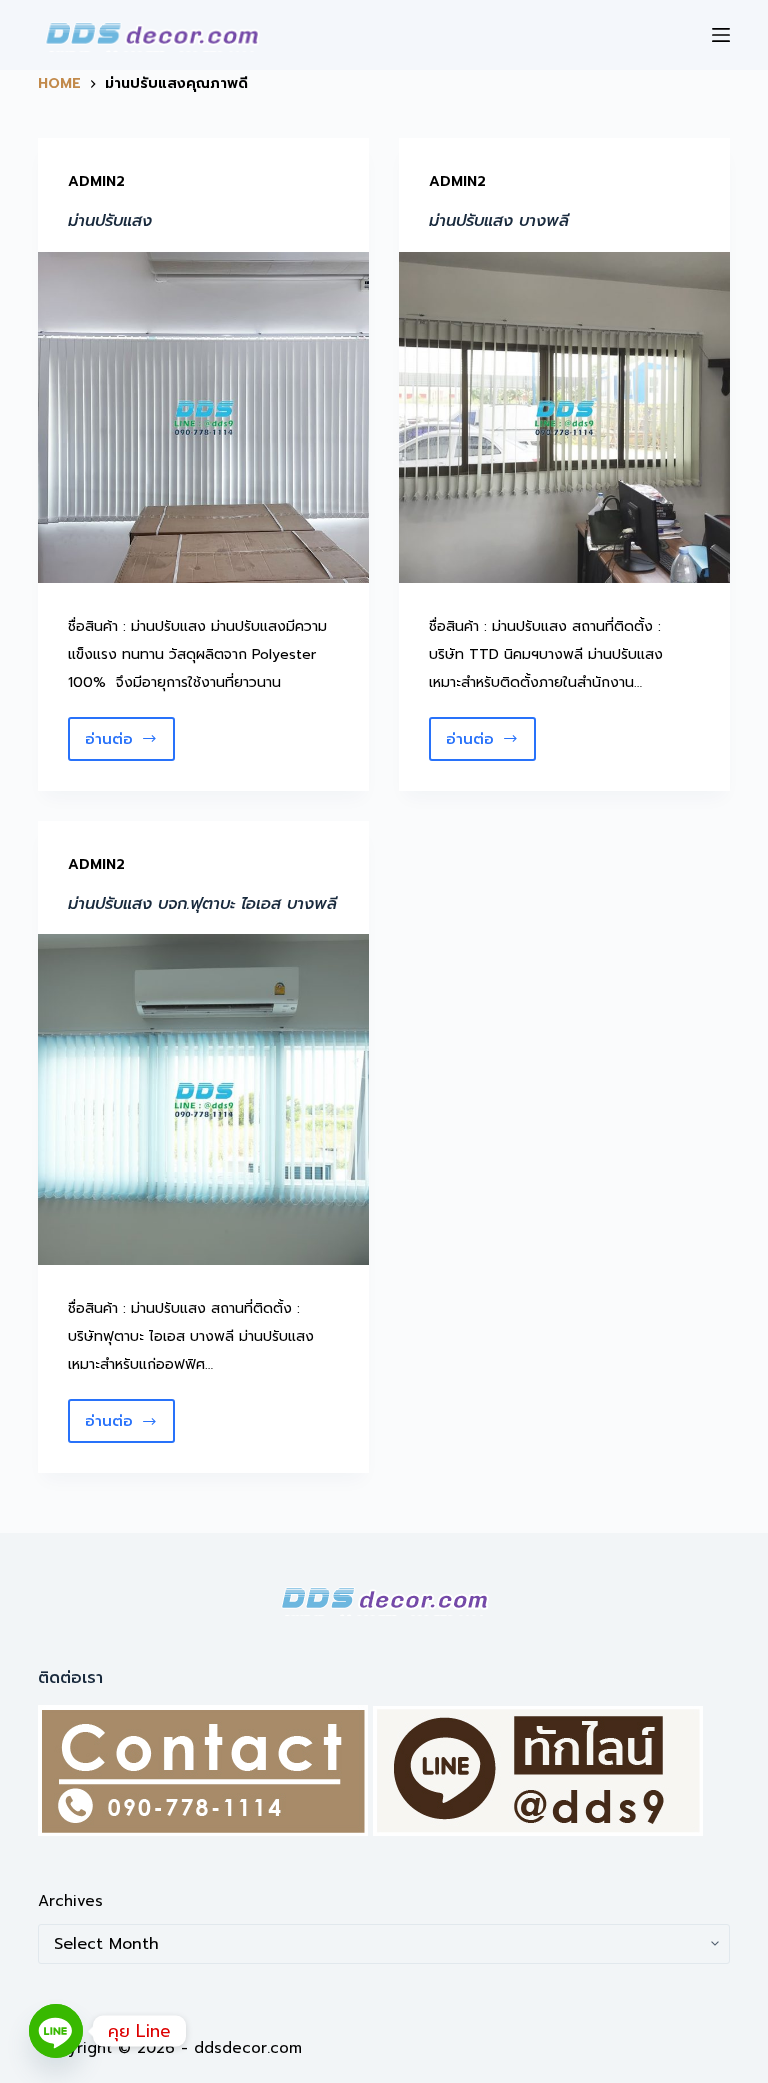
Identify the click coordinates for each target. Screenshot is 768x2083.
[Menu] (721, 35)
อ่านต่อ (117, 744)
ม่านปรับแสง (110, 221)
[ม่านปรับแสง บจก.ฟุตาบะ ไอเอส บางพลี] (203, 1099)
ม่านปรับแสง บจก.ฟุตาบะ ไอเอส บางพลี (202, 904)
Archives (70, 1901)
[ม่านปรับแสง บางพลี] (564, 417)
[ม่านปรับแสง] (203, 417)
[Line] (56, 2031)
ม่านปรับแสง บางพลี (499, 221)
